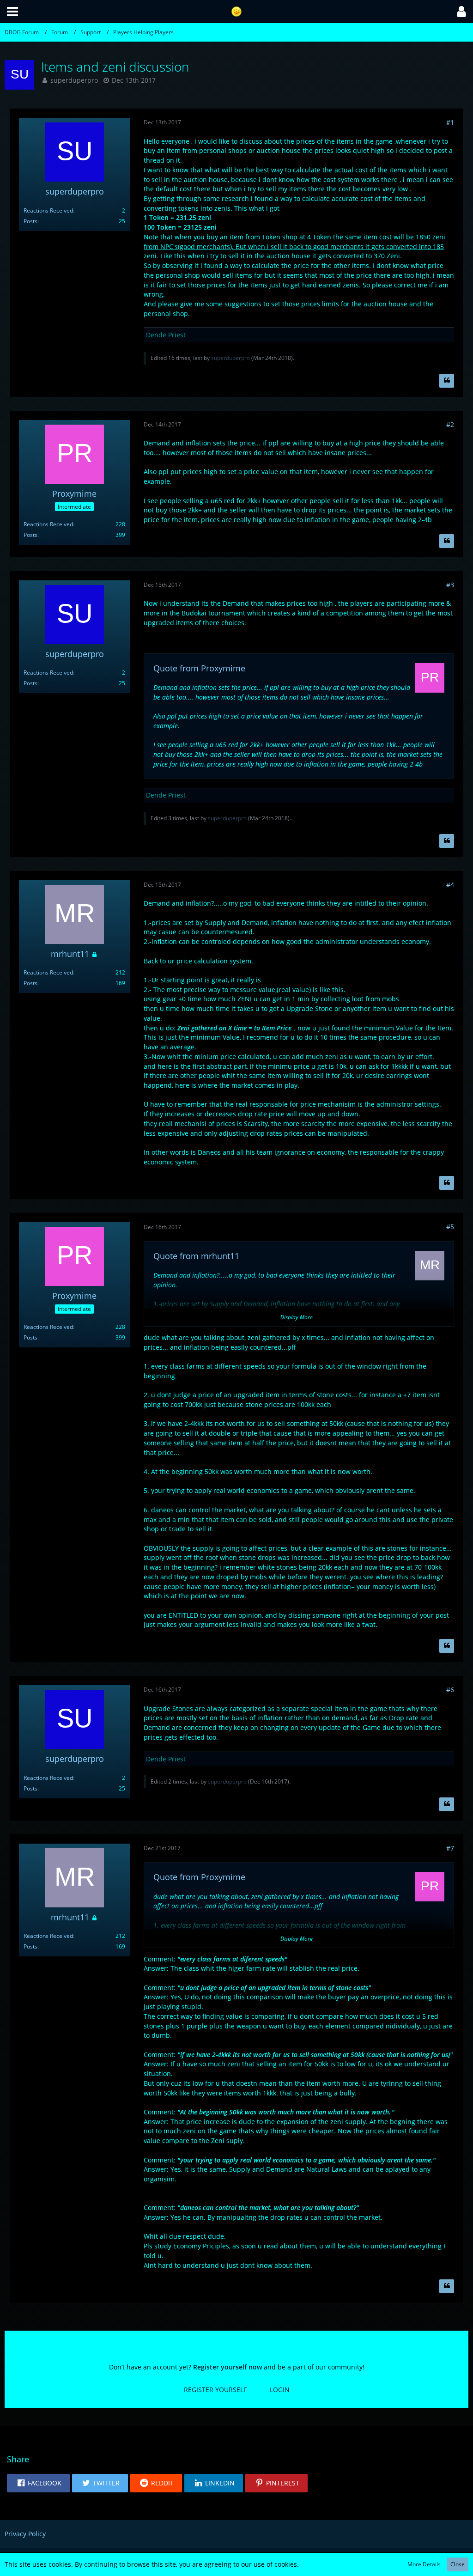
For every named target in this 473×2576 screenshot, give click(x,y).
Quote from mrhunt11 (196, 1256)
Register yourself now (227, 2367)
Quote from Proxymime (199, 668)
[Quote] (447, 381)
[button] (12, 12)
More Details (424, 2564)
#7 (450, 1848)
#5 (450, 1227)
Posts (30, 221)
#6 (450, 1690)
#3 (450, 585)
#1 (450, 122)
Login (280, 2390)
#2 (450, 424)
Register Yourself (215, 2390)
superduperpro (74, 80)
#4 (450, 885)
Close (458, 2564)
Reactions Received (48, 210)
